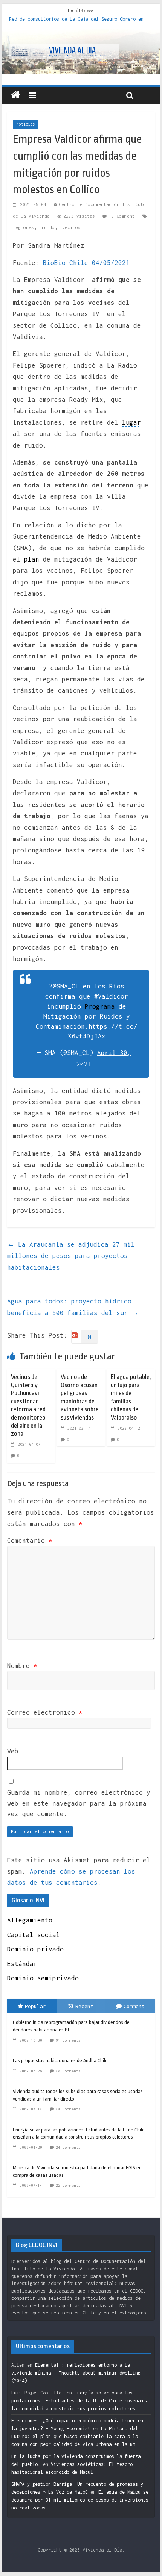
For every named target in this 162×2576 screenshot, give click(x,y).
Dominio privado (35, 1949)
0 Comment (122, 216)
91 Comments (68, 2040)
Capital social (34, 1935)
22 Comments (68, 2185)
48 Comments (68, 2071)
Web (13, 1751)
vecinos (71, 227)
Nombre (22, 1666)
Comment (134, 2006)
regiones (23, 227)
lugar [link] (131, 422)
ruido (48, 227)
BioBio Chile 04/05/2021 (86, 263)
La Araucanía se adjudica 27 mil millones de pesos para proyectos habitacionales (71, 1256)
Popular (35, 2006)
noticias (26, 124)
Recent (84, 2006)
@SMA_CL (66, 986)
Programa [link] (100, 1006)
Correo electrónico (45, 1712)
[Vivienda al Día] (16, 95)
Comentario (30, 1541)
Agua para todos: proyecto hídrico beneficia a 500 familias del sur (73, 1307)
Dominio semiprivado (43, 1978)
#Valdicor (111, 996)
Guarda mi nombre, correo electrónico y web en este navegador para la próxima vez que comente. (79, 1803)
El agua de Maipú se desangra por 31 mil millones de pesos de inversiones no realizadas (80, 2500)
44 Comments (68, 2109)
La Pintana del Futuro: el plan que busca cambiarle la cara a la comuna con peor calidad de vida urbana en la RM (75, 2436)
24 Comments (68, 2147)
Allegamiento (30, 1920)
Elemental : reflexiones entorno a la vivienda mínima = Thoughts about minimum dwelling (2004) (76, 2373)
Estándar (22, 1964)
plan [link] (32, 559)
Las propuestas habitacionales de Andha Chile (60, 2061)
